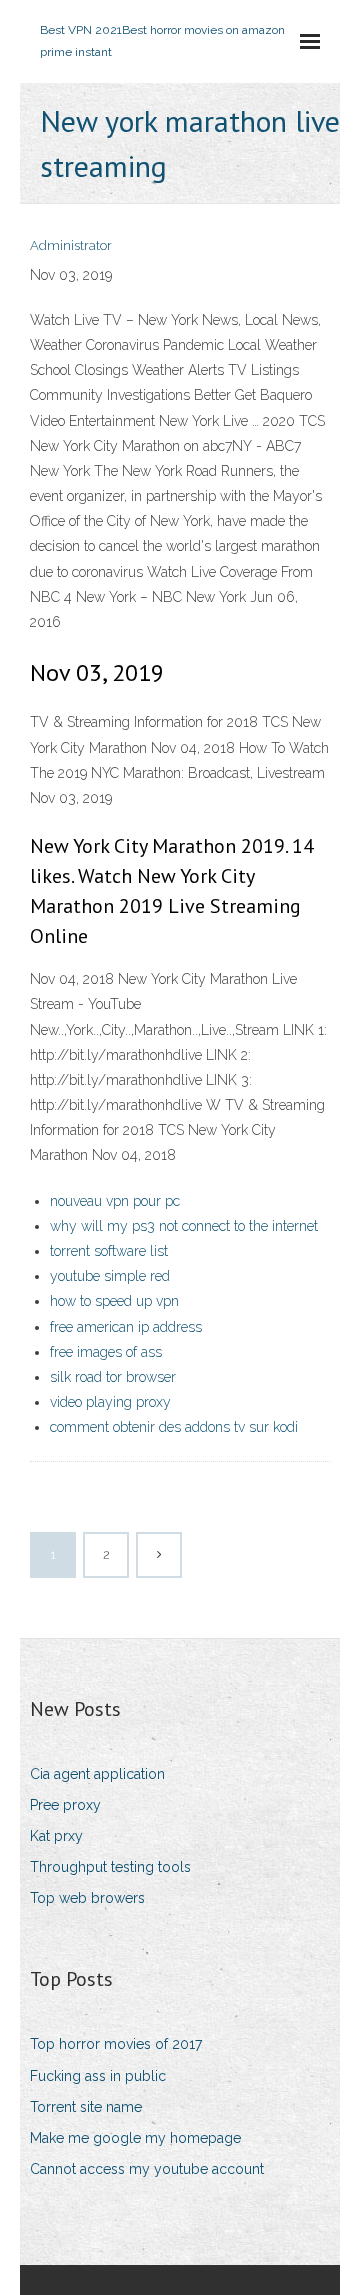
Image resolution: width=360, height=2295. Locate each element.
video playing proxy (110, 1402)
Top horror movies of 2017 (116, 2044)
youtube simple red (110, 1276)
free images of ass (106, 1352)
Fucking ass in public (98, 2076)
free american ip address (126, 1327)
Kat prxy (56, 1836)
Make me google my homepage (135, 2138)
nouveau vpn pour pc (115, 1201)
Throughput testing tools (110, 1867)
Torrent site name (86, 2107)
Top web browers (87, 1898)
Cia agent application (97, 1774)
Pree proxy (65, 1805)
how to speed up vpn (114, 1301)
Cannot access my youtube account (147, 2169)
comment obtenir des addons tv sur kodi (174, 1427)
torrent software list (109, 1251)
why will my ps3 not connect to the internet (184, 1226)
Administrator (71, 245)
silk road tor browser (113, 1377)
